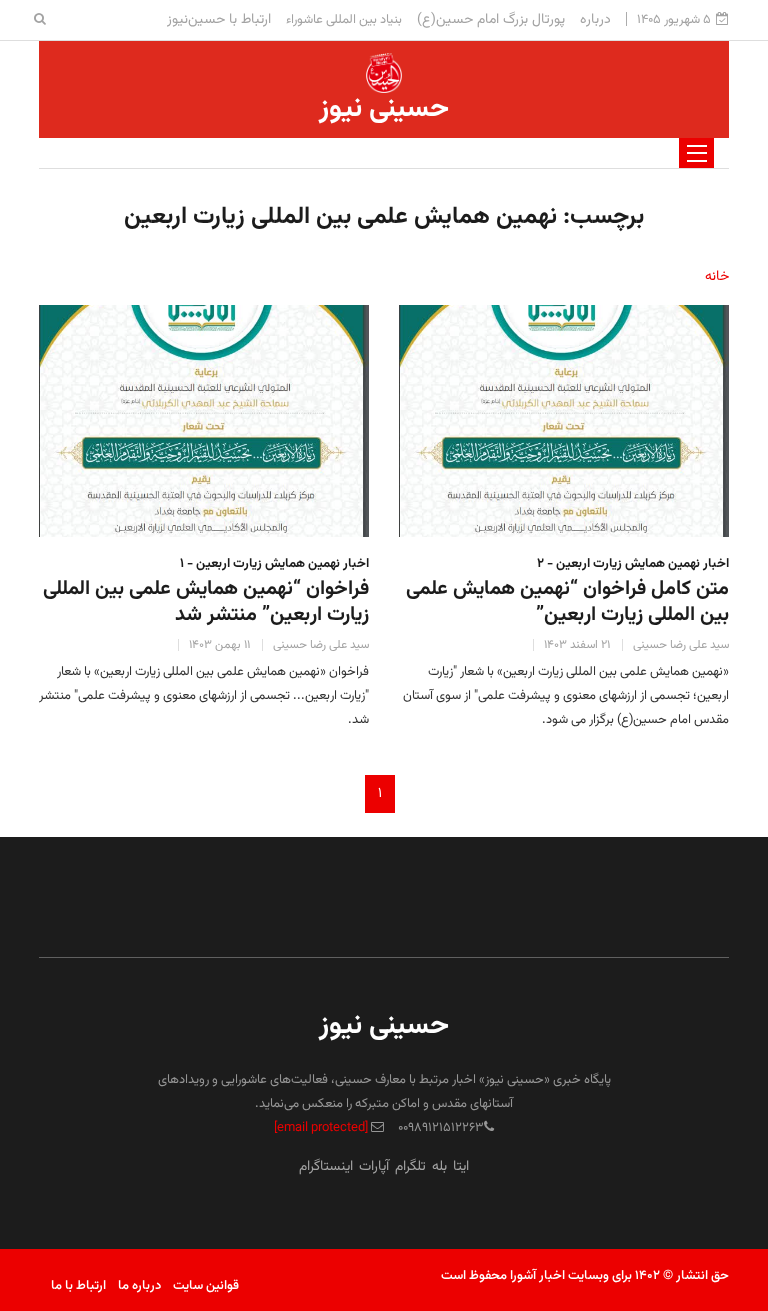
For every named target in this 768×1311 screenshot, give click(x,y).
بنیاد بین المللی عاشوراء (344, 20)
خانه (717, 277)
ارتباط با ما (78, 1286)
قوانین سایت (206, 1286)
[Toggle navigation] (696, 153)
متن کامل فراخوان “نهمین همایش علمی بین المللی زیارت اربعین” (567, 602)
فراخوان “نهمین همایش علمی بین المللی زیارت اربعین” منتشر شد (206, 602)
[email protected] (321, 1128)
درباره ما (139, 1286)
